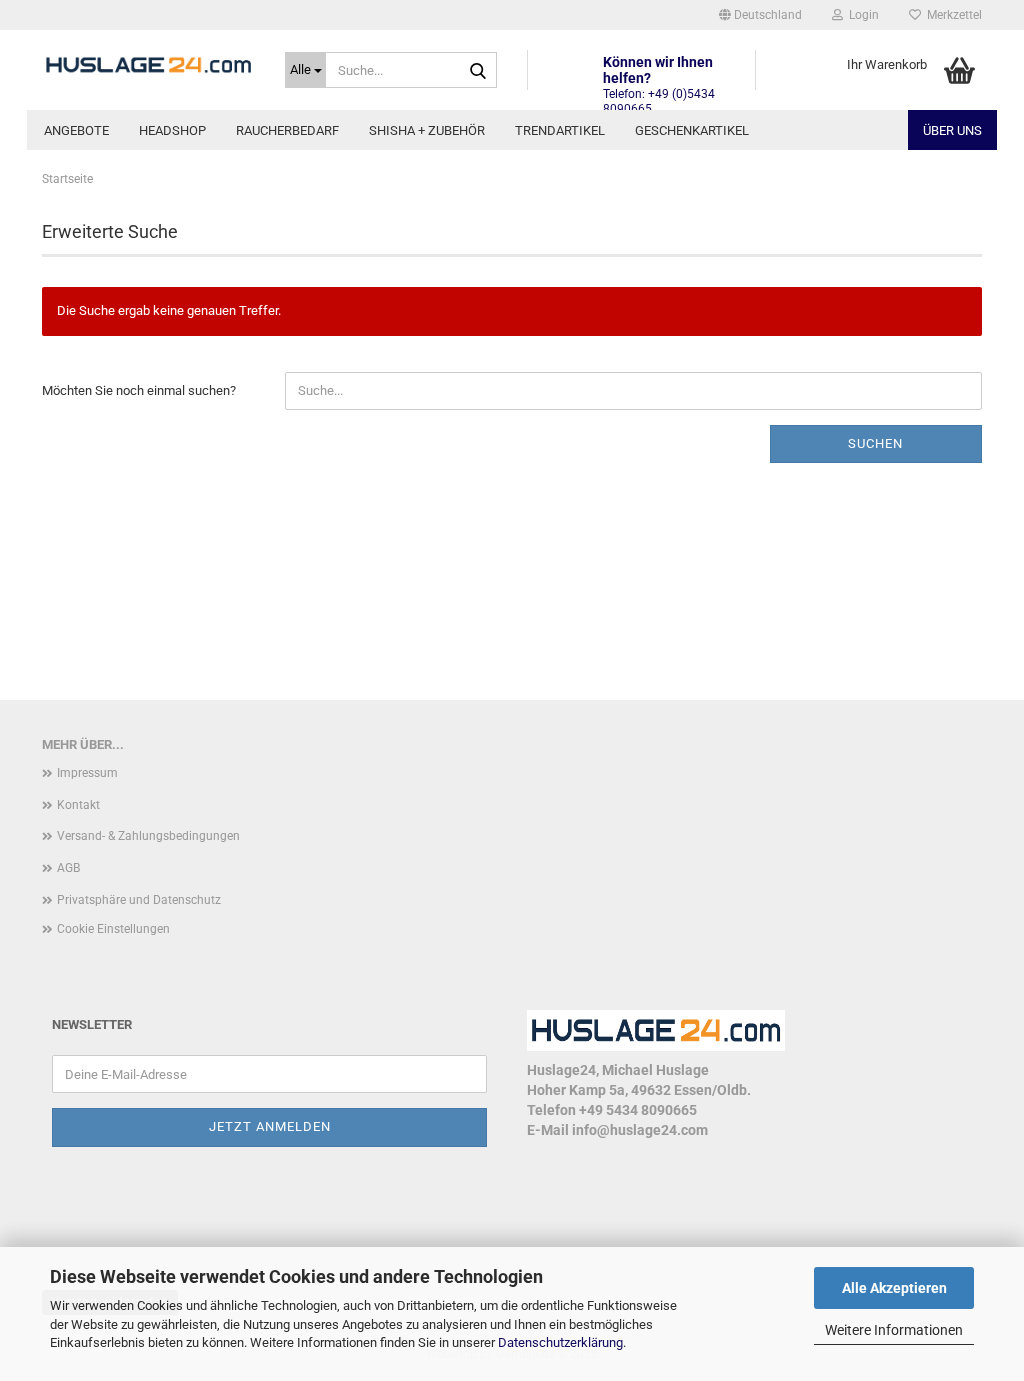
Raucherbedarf (287, 130)
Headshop (172, 130)
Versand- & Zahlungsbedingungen (148, 836)
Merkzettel (951, 15)
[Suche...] (478, 71)
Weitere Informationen (894, 1330)
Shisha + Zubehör (427, 130)
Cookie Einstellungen (113, 929)
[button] (760, 15)
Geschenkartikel (692, 130)
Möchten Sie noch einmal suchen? (139, 390)
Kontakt (78, 805)
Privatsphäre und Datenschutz (139, 900)
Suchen (875, 443)
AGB (68, 868)
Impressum (87, 773)
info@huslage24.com (640, 1130)
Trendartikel (560, 130)
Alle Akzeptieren (894, 1288)
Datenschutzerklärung (560, 1342)
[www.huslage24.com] (148, 65)
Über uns (952, 130)
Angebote (76, 130)
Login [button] (861, 15)
